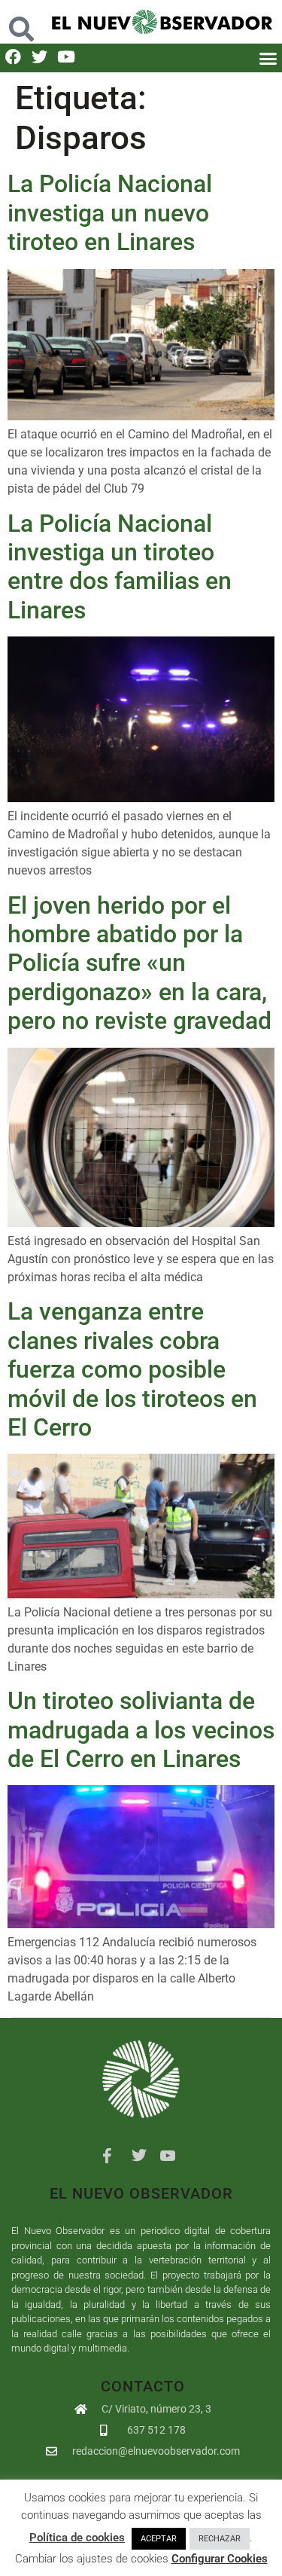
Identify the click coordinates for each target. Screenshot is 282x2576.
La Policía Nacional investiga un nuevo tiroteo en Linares (110, 213)
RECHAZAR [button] (220, 2539)
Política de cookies (77, 2538)
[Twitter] (39, 57)
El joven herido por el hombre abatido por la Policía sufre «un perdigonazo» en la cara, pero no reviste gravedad (139, 963)
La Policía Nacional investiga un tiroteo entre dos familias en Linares (120, 567)
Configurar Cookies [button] (220, 2559)
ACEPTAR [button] (159, 2539)
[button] (21, 21)
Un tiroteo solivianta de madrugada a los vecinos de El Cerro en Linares (141, 1730)
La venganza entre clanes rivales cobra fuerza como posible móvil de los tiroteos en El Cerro (132, 1369)
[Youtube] (66, 57)
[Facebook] (13, 57)
